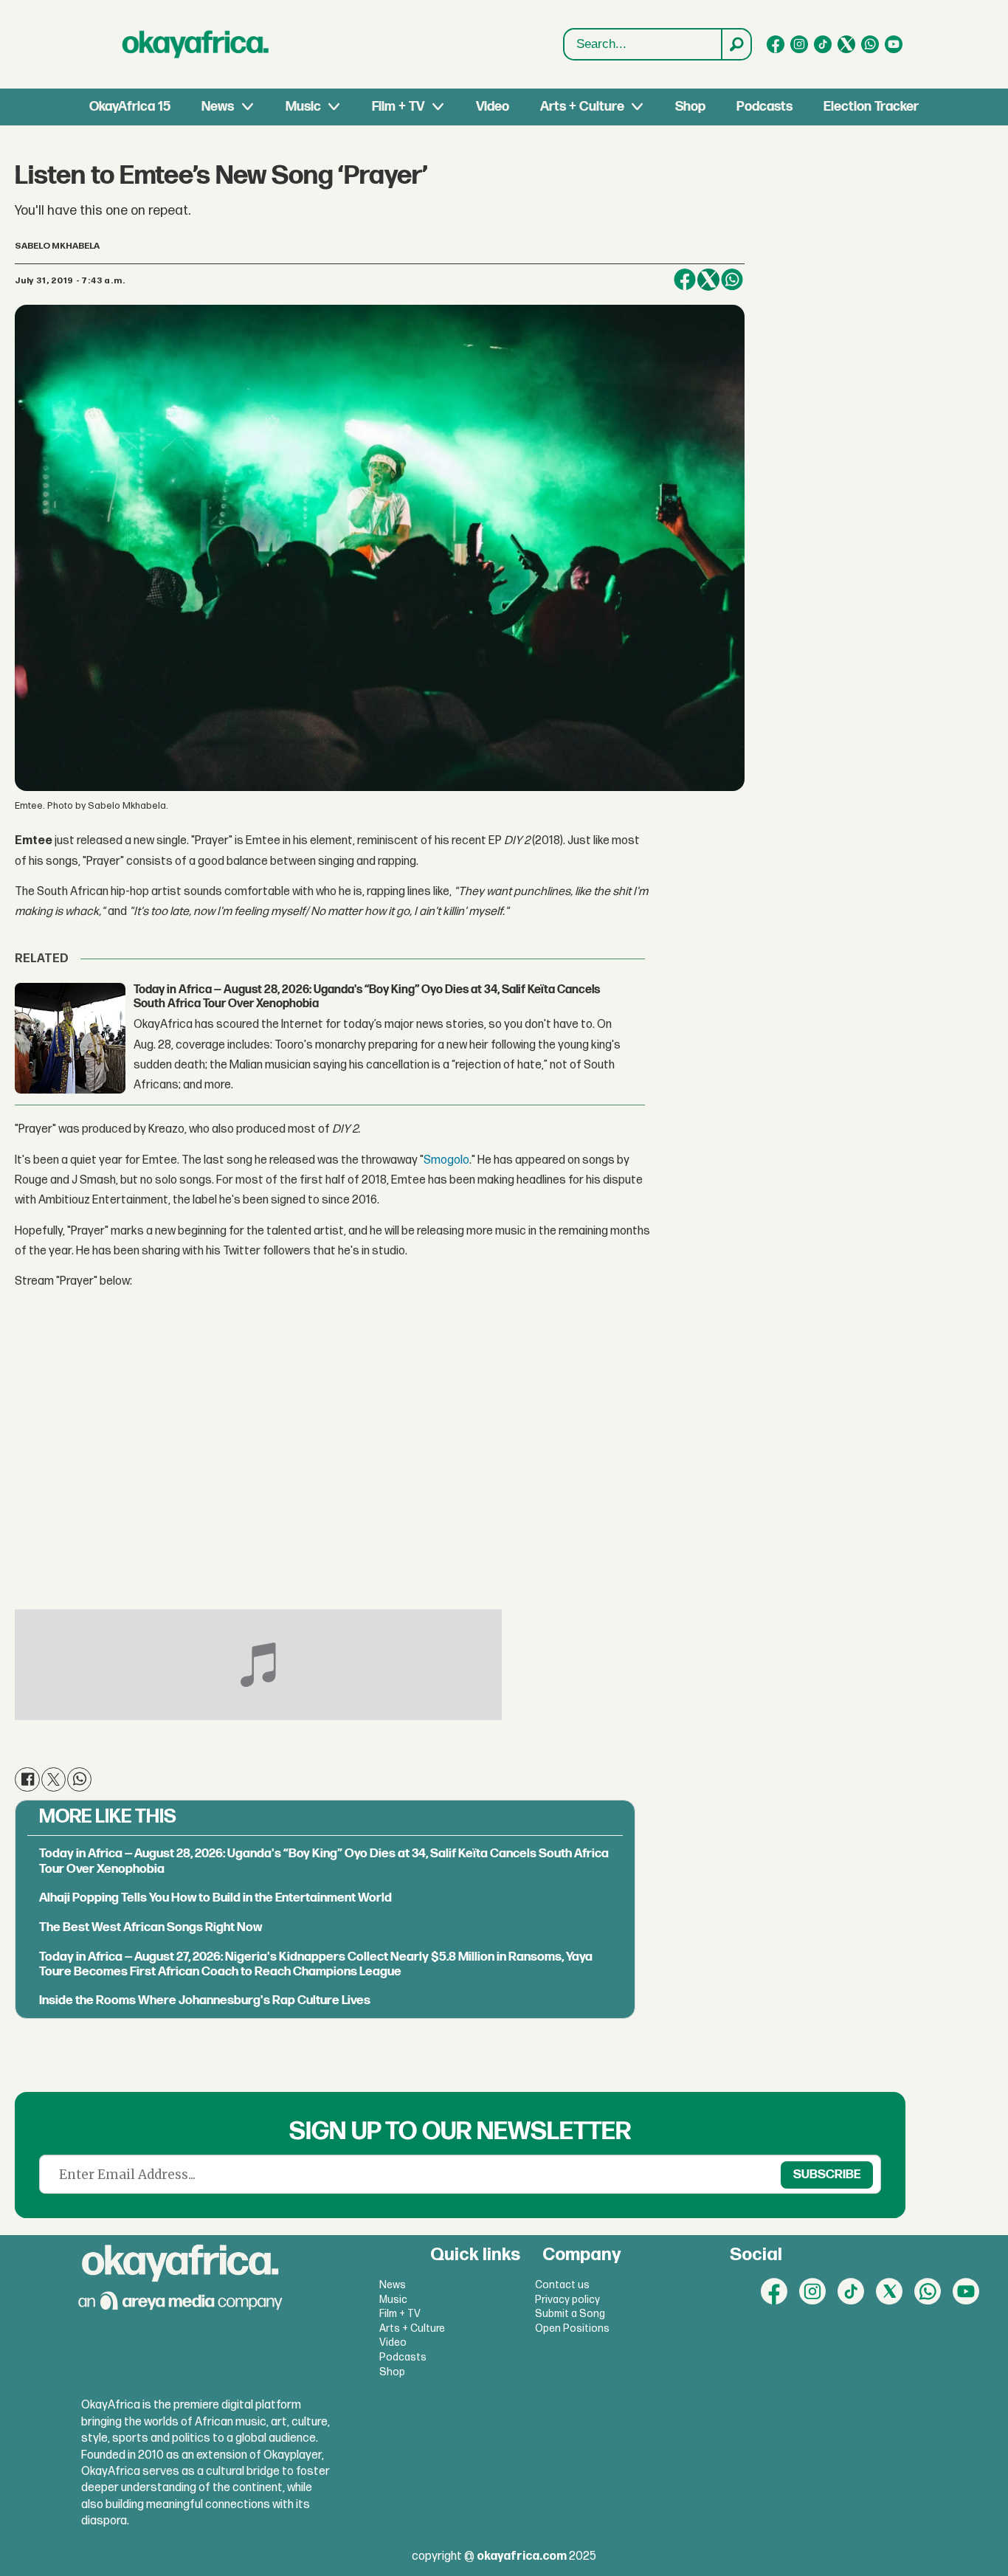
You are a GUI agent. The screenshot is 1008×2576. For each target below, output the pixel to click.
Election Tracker (871, 107)
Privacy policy (567, 2300)
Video (493, 107)
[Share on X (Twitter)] (708, 280)
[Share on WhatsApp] (732, 280)
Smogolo (446, 1160)
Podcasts (764, 107)
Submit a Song (570, 2314)
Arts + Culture (582, 107)
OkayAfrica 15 (130, 107)
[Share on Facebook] (685, 280)
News (218, 107)
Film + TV (398, 107)
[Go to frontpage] (196, 44)
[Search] (736, 44)
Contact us (562, 2285)
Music (303, 107)
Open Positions (572, 2328)
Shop (690, 107)
